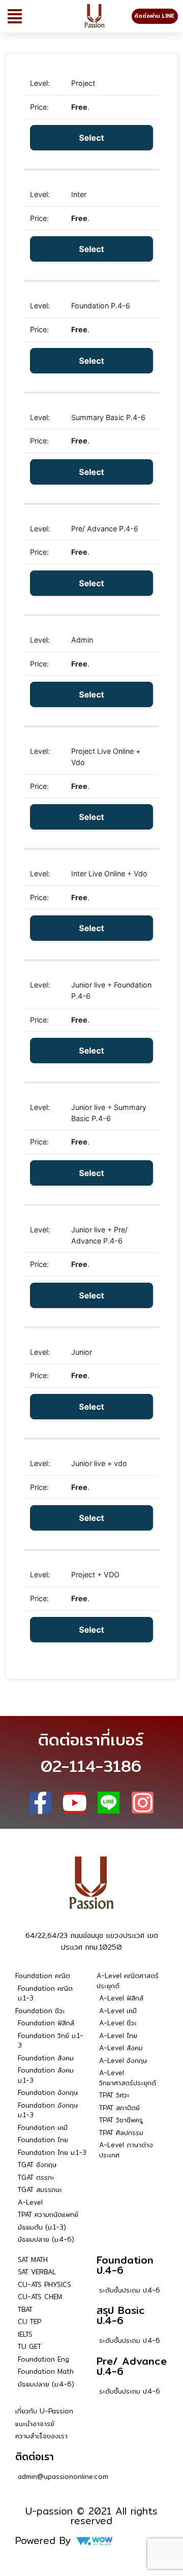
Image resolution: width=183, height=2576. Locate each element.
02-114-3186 (91, 1766)
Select (91, 138)
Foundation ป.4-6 (125, 2265)
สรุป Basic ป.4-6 (121, 2315)
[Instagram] (143, 1803)
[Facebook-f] (40, 1803)
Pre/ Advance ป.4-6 (132, 2366)
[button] (15, 16)
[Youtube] (74, 1803)
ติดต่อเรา (35, 2456)
